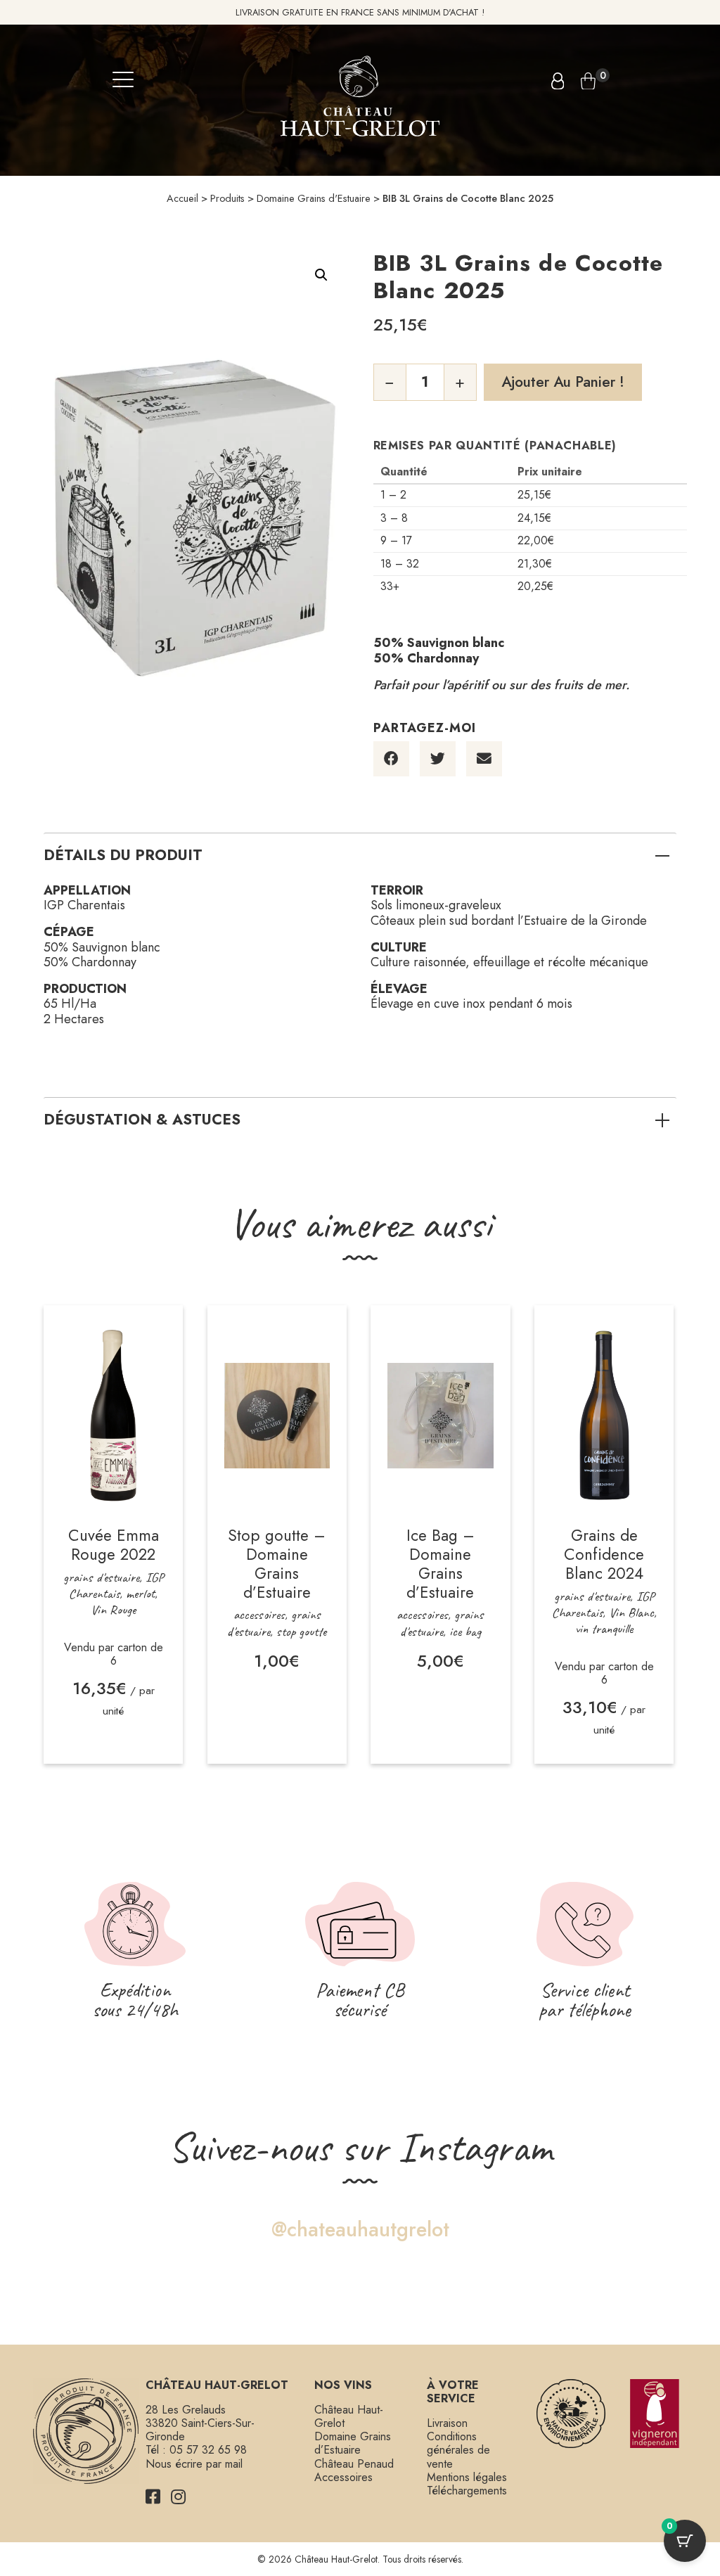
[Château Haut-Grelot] (360, 95)
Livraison (447, 2423)
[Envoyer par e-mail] (484, 759)
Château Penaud (354, 2464)
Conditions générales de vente (458, 2450)
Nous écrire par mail (194, 2464)
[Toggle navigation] (130, 81)
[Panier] (588, 81)
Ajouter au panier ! (563, 382)
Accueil (182, 198)
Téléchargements (467, 2491)
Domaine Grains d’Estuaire (353, 2443)
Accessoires (343, 2477)
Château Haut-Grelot (349, 2416)
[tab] (360, 855)
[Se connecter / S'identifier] (558, 81)
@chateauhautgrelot (360, 2230)
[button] (321, 275)
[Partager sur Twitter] (438, 759)
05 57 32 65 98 (208, 2450)
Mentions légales (467, 2477)
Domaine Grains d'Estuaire (314, 198)
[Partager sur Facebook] (391, 759)
